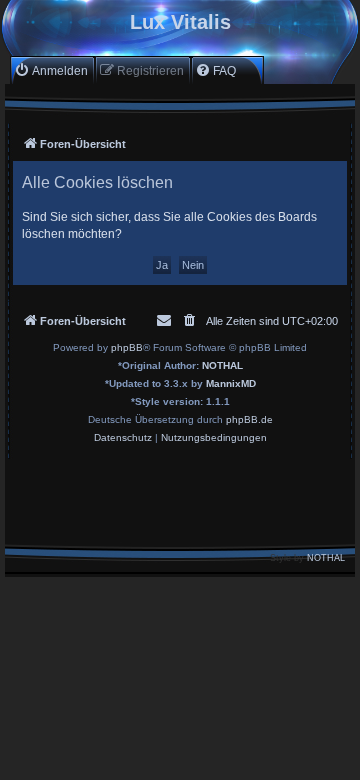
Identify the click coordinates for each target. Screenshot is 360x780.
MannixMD (231, 383)
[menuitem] (51, 70)
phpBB (127, 347)
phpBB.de (249, 419)
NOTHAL (222, 365)
